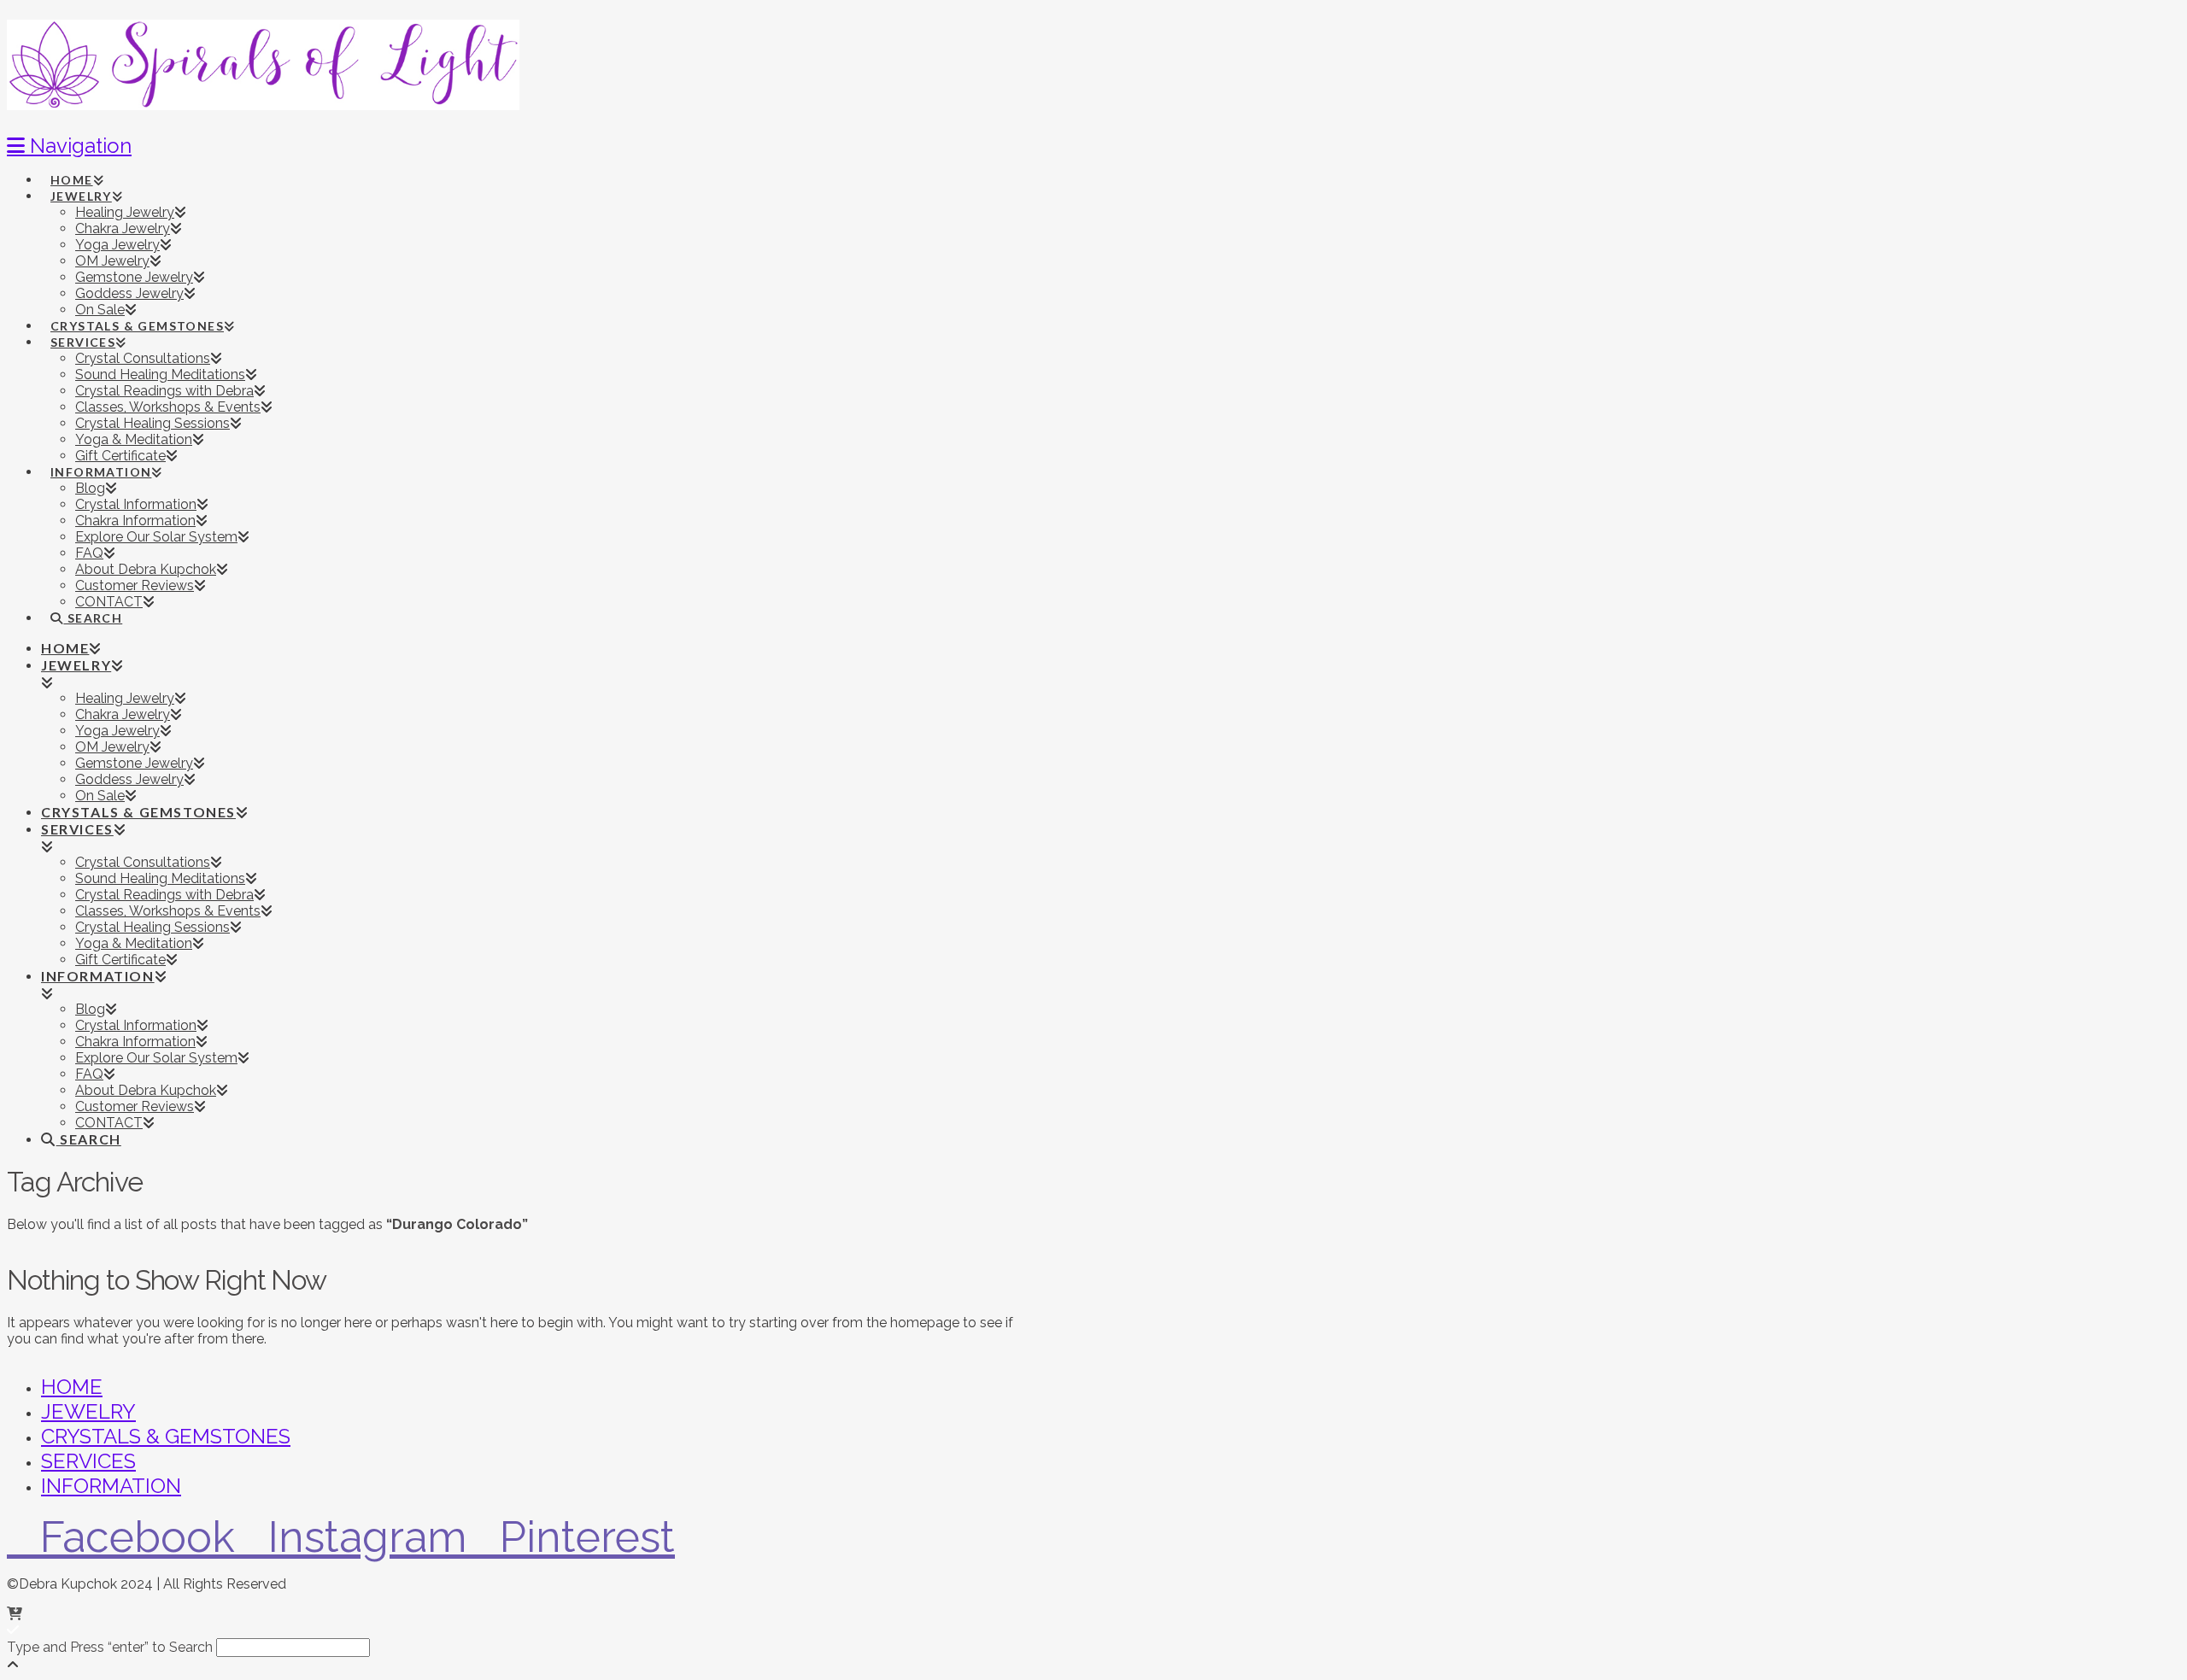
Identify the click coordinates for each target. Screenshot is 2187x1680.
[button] (69, 146)
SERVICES (88, 1461)
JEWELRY (88, 1411)
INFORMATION (111, 1486)
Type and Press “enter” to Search (110, 1647)
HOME (72, 1387)
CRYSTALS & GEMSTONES (166, 1436)
